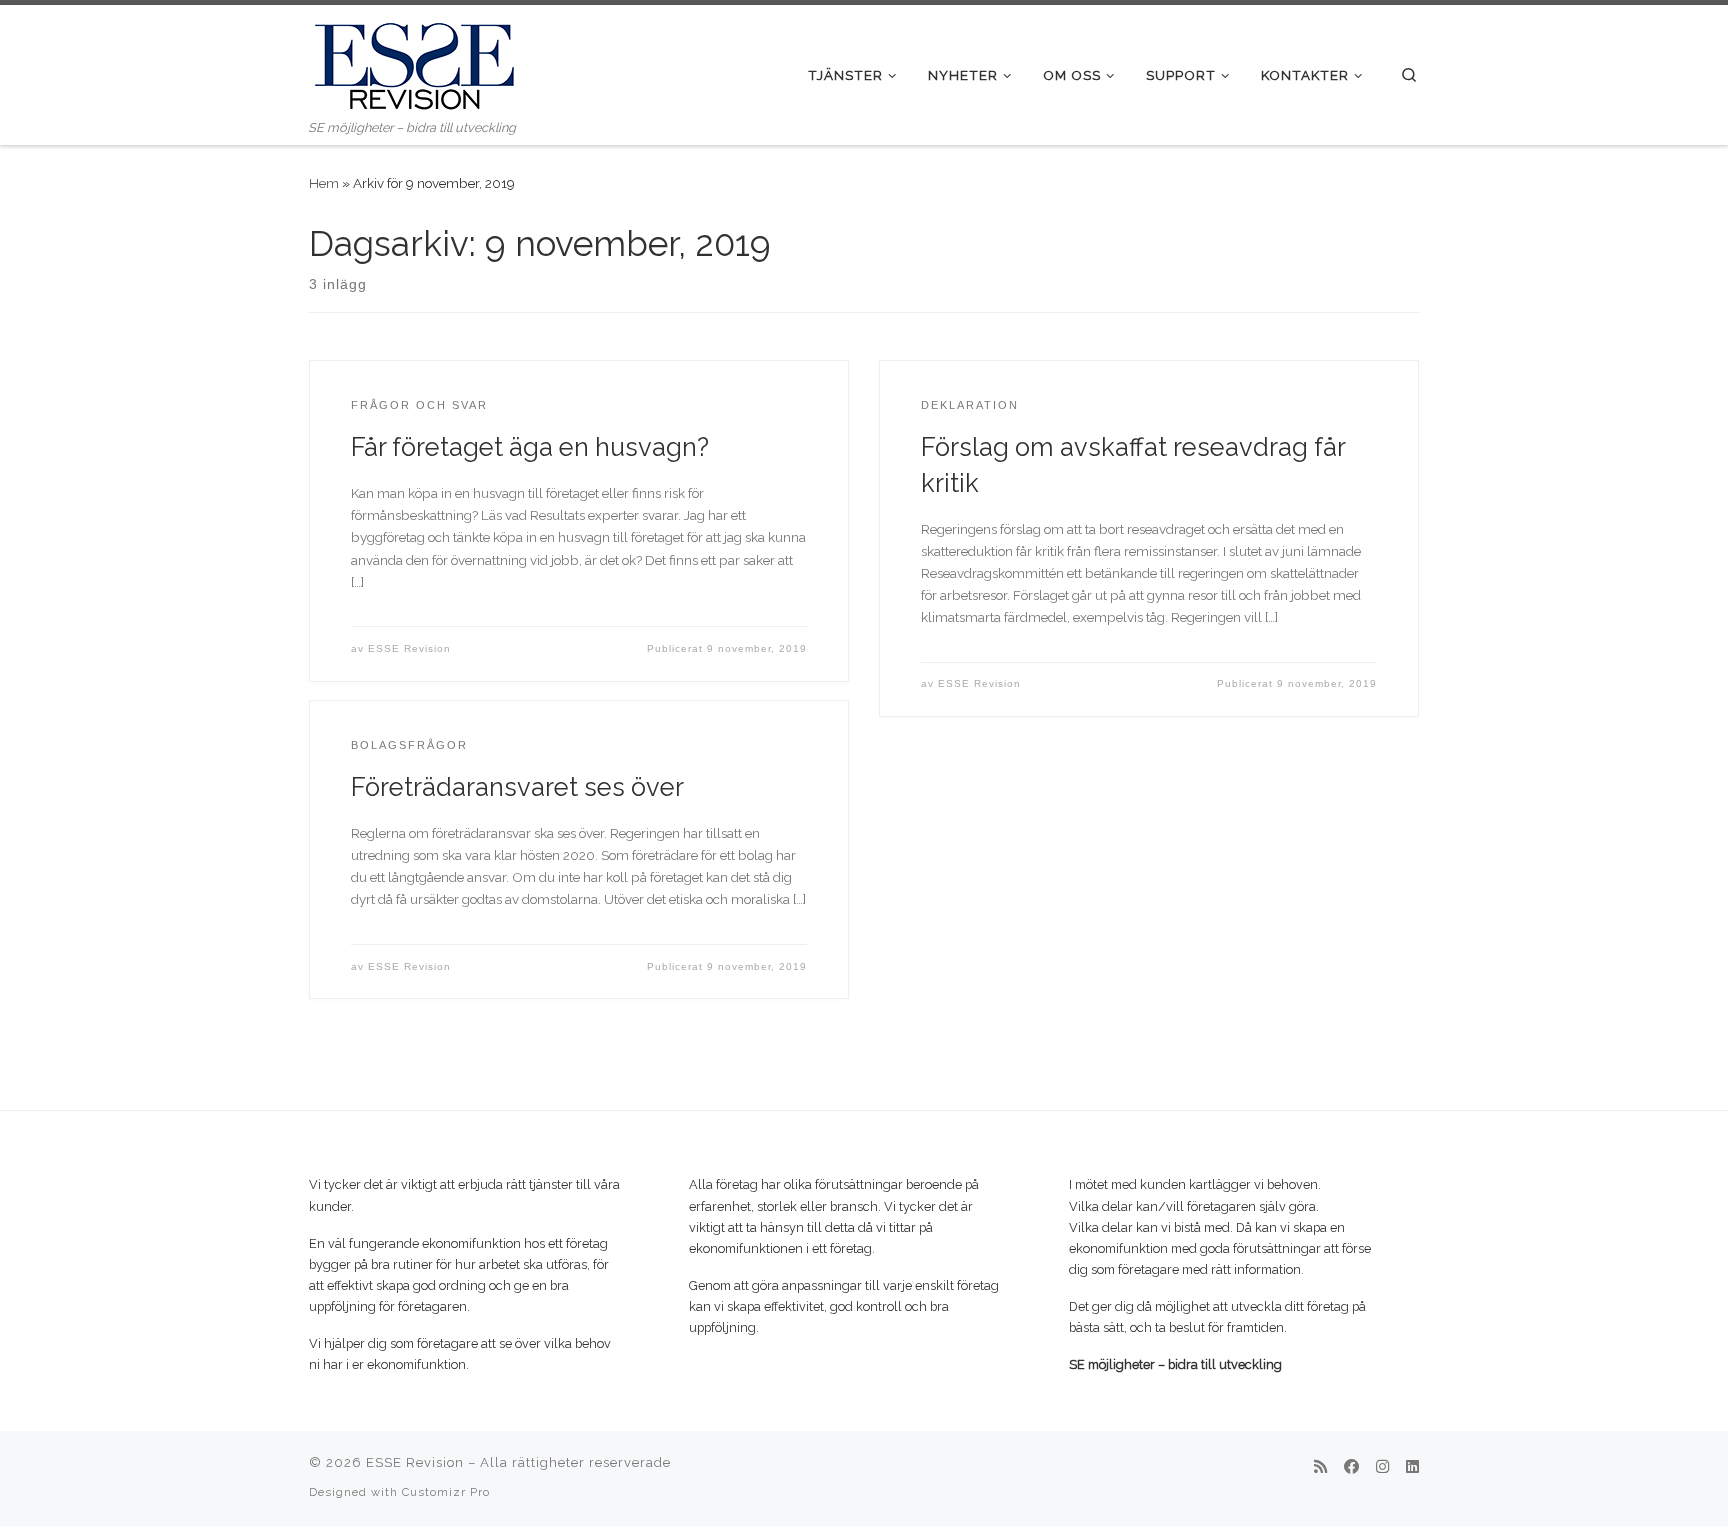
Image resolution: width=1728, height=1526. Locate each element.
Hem (324, 183)
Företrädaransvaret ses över (517, 787)
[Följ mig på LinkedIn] (1412, 1468)
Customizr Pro (446, 1492)
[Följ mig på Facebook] (1351, 1468)
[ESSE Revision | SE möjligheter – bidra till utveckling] (414, 61)
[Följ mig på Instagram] (1382, 1468)
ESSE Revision (409, 648)
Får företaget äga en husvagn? (530, 447)
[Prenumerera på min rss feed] (1320, 1468)
